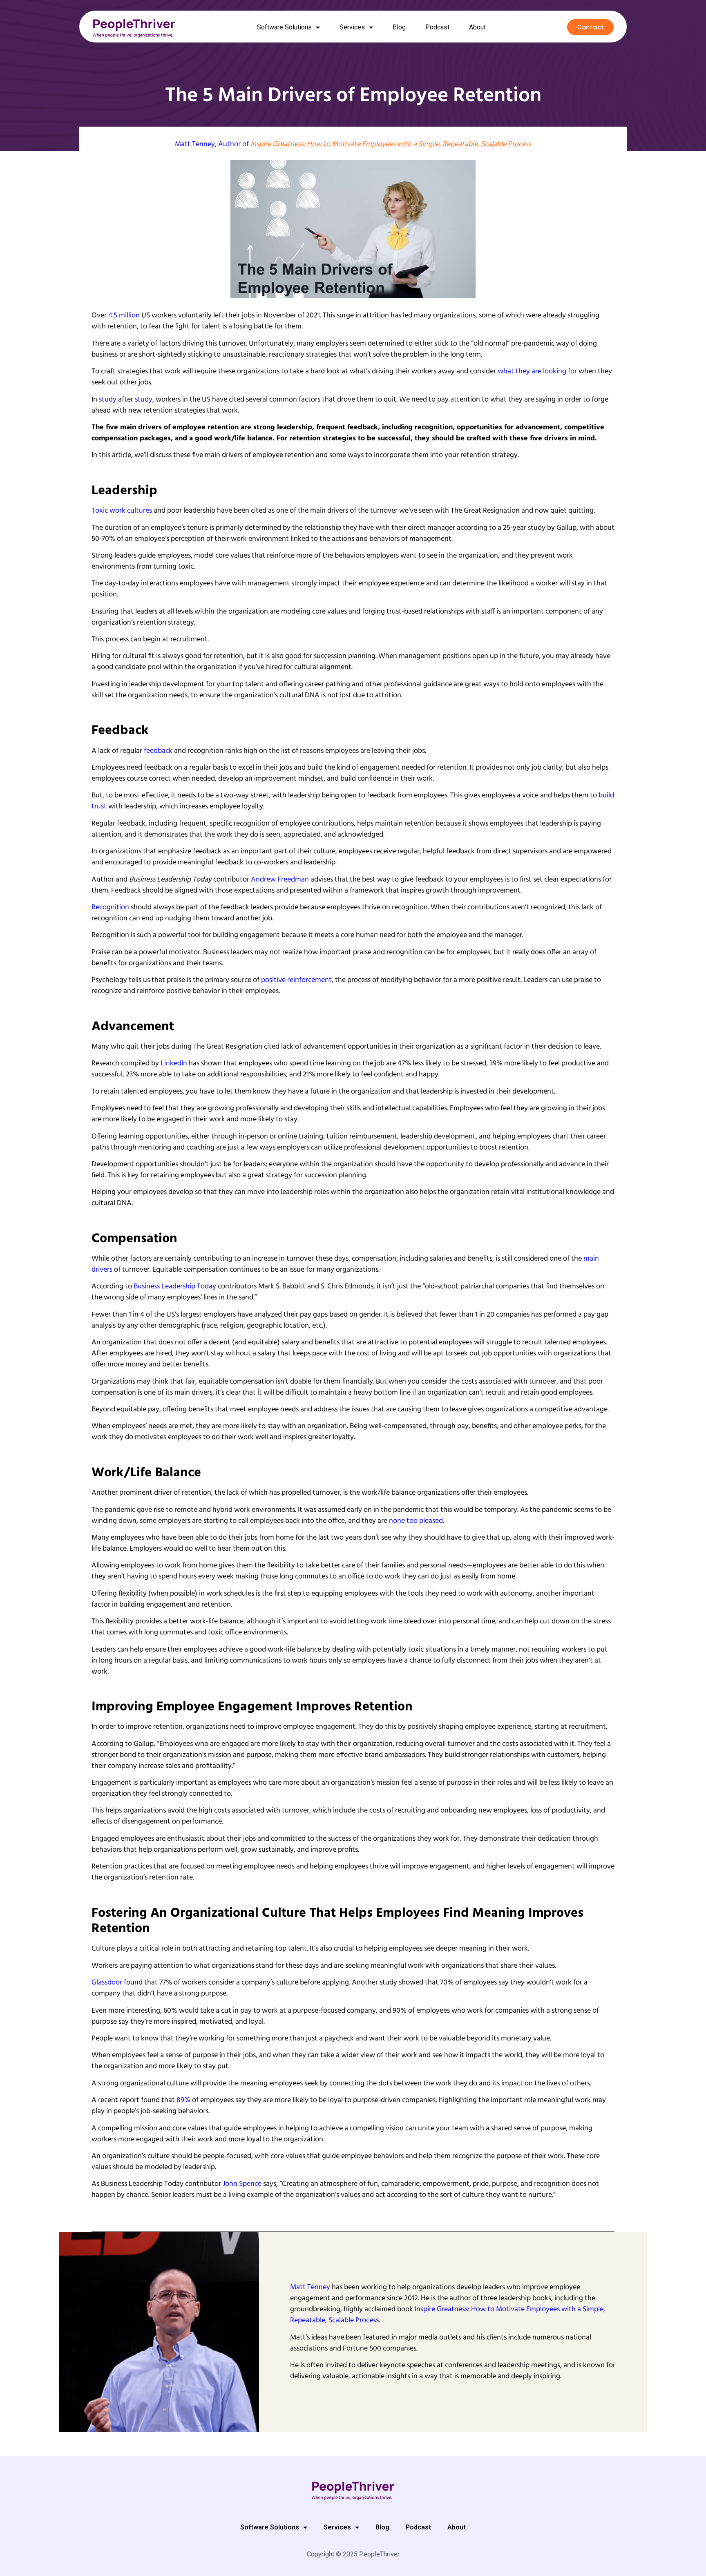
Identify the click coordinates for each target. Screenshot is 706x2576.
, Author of (373, 144)
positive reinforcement (296, 980)
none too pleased (416, 1521)
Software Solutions (284, 27)
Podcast (437, 27)
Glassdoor (107, 1983)
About (477, 27)
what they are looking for (537, 372)
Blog (399, 27)
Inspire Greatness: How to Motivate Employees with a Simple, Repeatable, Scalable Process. (448, 2315)
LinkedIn (174, 1064)
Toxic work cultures (122, 511)
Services (352, 27)
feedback (158, 751)
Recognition (110, 907)
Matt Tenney (195, 144)
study (108, 400)
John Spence (242, 2184)
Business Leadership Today (175, 1287)
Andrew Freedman (280, 880)
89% (183, 2100)
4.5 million (124, 316)
